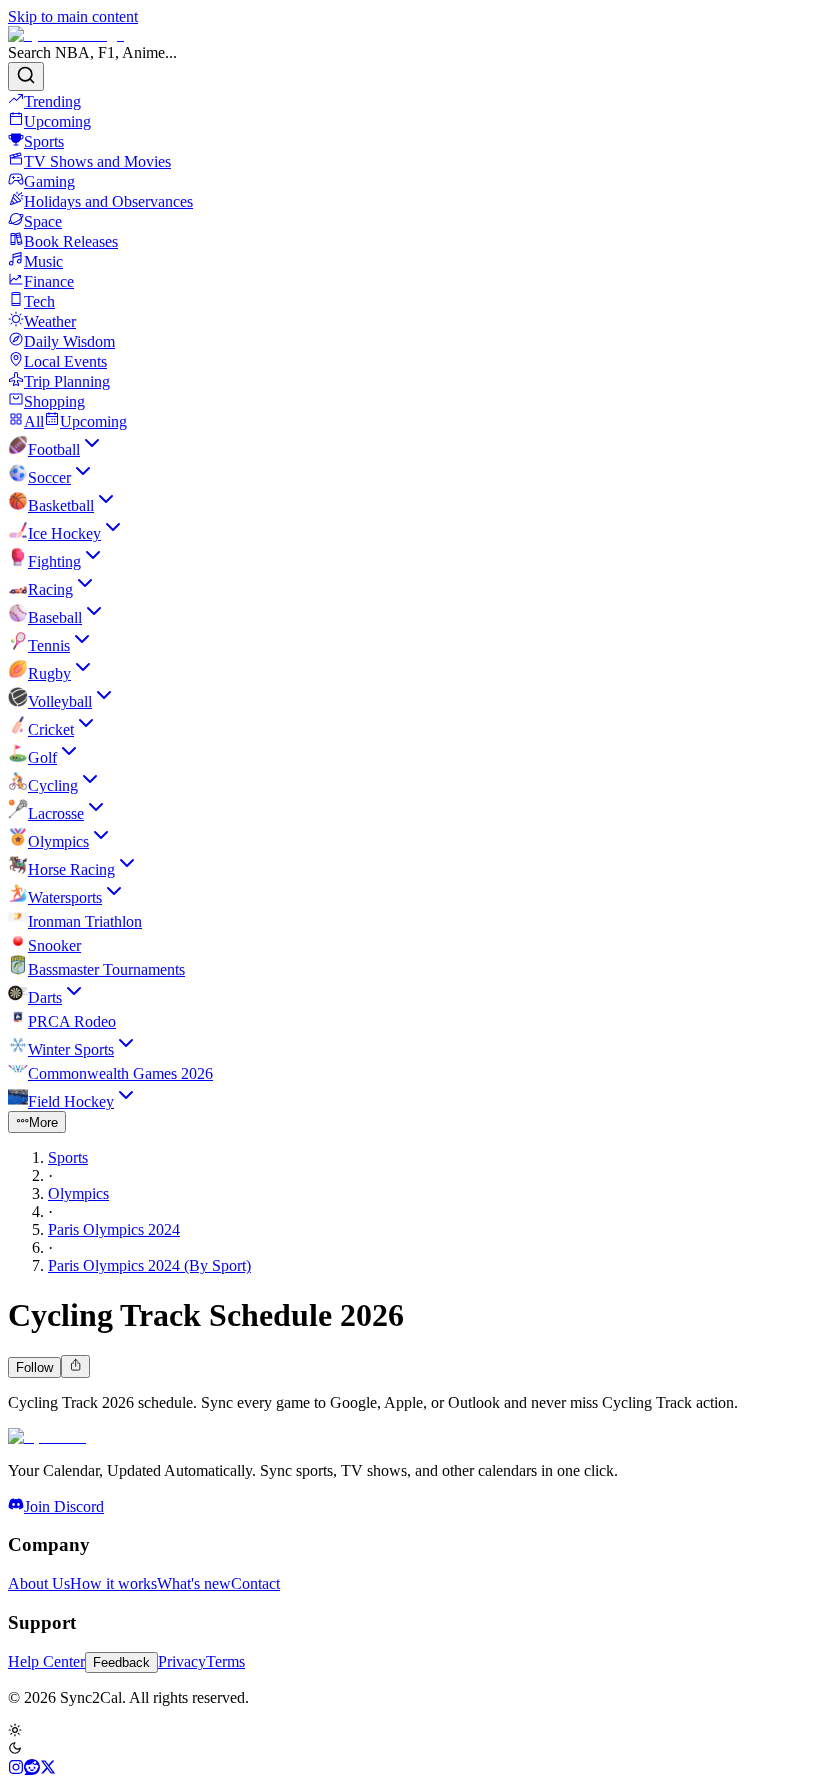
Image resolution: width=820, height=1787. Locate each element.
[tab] (26, 421)
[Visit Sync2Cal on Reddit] (32, 1769)
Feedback (121, 1662)
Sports (68, 1157)
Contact (255, 1583)
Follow (34, 1367)
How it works (113, 1583)
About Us (39, 1583)
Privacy (182, 1661)
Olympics (78, 1193)
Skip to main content (73, 16)
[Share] (75, 1366)
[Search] (26, 76)
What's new (194, 1583)
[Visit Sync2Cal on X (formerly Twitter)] (48, 1769)
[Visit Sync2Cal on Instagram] (16, 1769)
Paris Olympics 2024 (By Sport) (149, 1265)
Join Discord (64, 1506)
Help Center (46, 1661)
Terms (225, 1661)
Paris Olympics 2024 (114, 1229)
